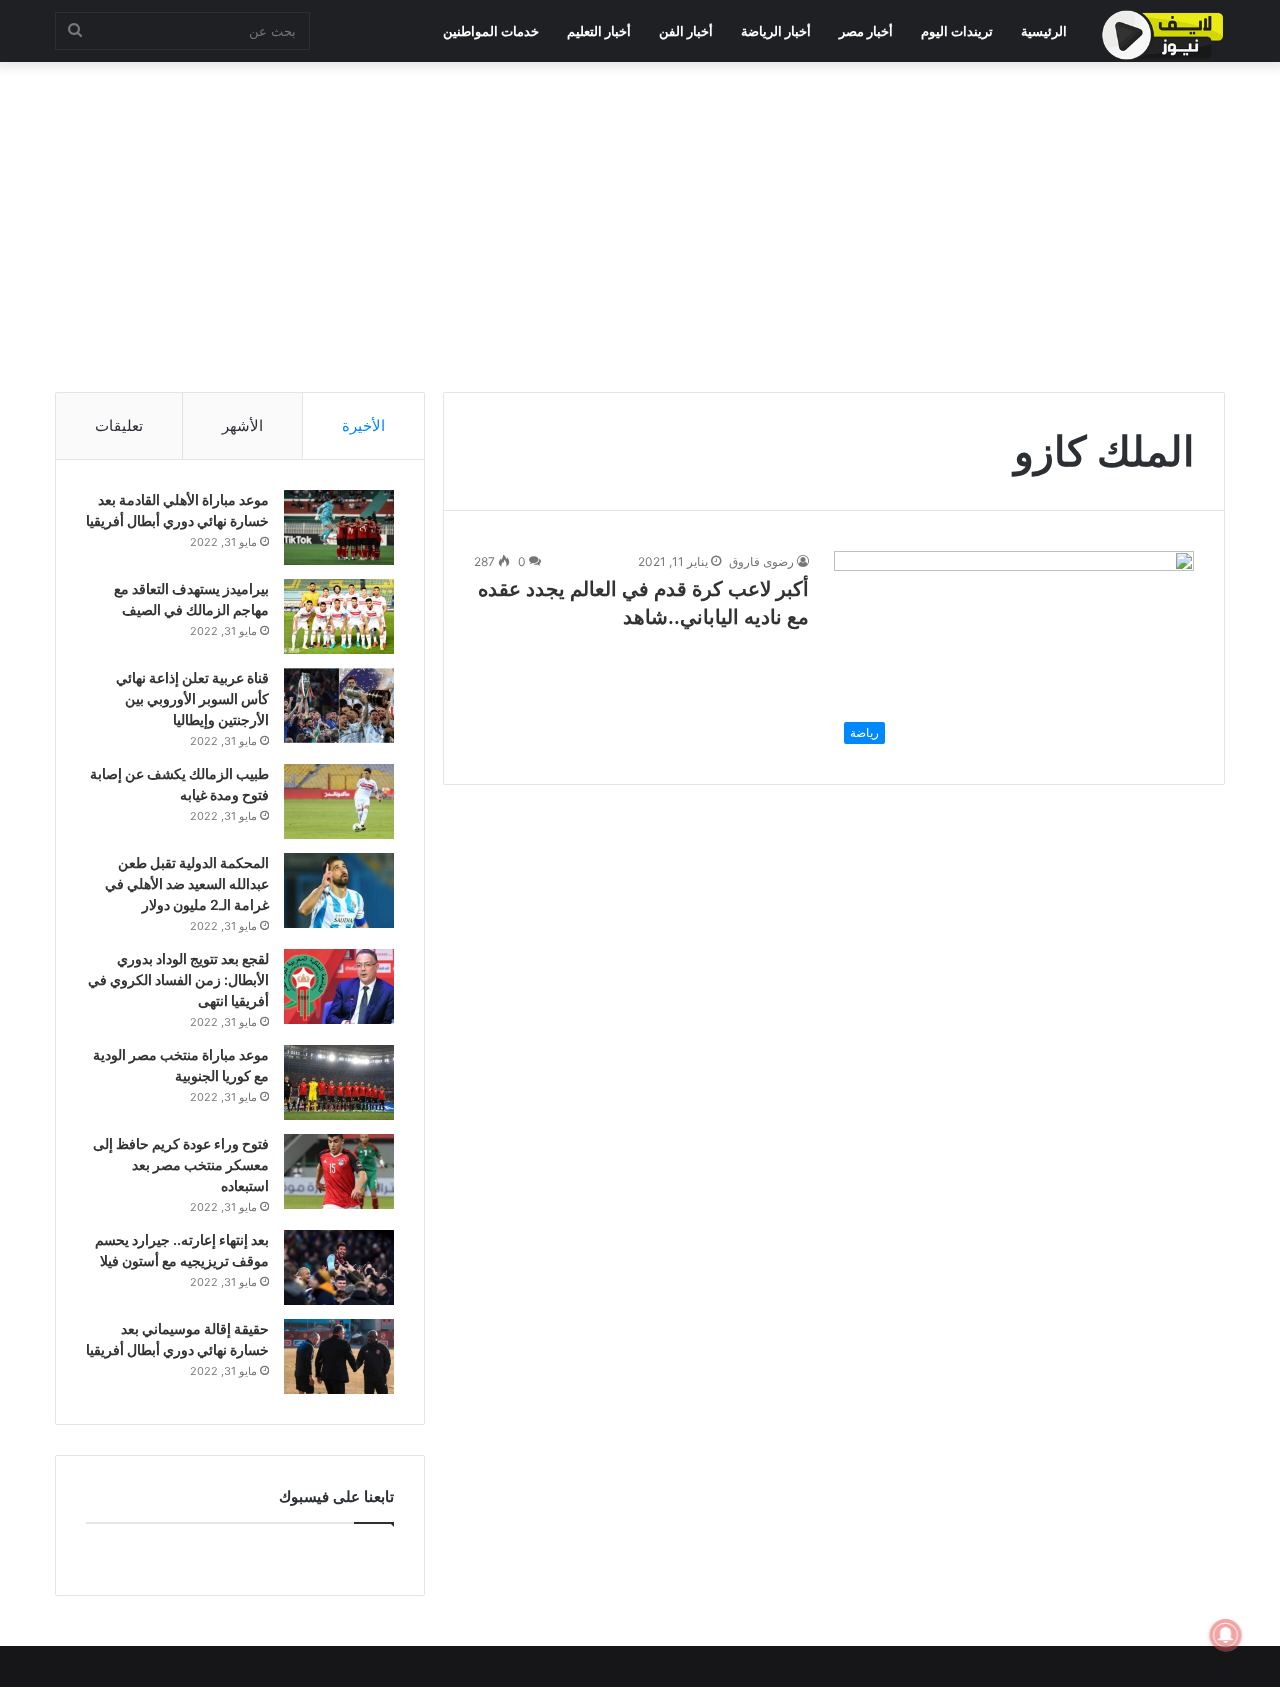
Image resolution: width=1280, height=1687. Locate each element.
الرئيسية (1044, 31)
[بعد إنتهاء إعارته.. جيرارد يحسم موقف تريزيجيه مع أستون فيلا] (339, 1267)
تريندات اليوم (957, 31)
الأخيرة (363, 425)
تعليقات (119, 425)
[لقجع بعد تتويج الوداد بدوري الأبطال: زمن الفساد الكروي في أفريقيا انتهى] (339, 986)
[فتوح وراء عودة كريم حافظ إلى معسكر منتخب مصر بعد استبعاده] (339, 1171)
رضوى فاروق (761, 561)
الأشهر (242, 425)
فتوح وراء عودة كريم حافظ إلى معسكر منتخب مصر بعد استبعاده (181, 1164)
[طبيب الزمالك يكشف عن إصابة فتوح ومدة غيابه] (339, 801)
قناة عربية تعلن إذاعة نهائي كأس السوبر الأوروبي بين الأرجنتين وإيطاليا (192, 698)
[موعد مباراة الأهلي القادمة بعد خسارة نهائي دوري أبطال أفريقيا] (339, 527)
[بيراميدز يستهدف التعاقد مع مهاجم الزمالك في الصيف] (339, 616)
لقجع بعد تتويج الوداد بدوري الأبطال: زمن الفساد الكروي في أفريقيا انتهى (178, 979)
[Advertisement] (640, 222)
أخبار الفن (686, 31)
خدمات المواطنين (491, 31)
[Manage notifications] (1226, 1635)
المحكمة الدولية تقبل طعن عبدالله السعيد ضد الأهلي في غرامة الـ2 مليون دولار (187, 883)
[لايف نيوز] (1163, 35)
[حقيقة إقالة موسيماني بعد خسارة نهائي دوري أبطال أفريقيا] (339, 1356)
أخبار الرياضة (776, 31)
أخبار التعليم (599, 31)
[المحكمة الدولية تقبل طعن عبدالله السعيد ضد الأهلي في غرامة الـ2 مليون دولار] (339, 890)
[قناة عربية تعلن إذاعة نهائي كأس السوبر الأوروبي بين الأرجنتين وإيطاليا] (339, 705)
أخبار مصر (866, 31)
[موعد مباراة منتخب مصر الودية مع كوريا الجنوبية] (339, 1082)
